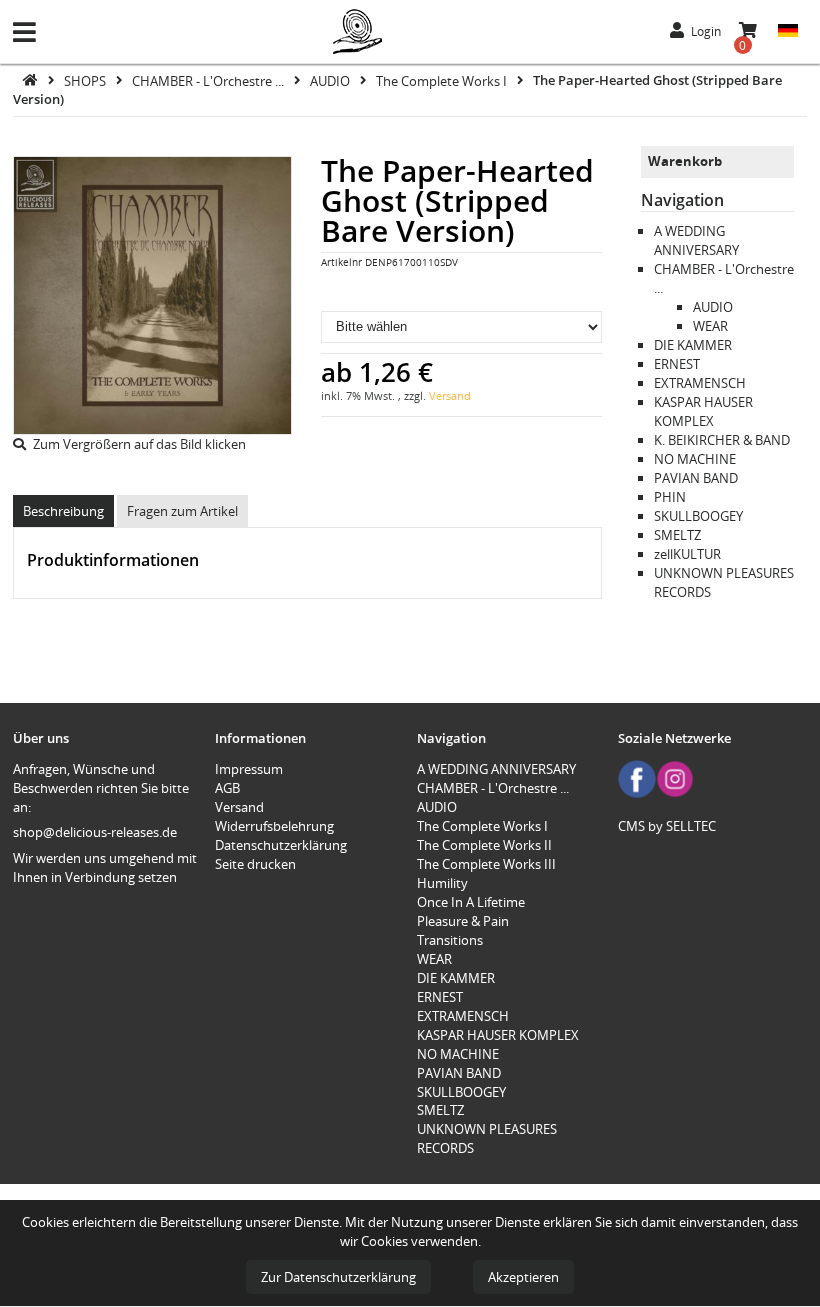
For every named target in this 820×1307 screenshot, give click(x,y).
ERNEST (677, 364)
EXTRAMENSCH (700, 383)
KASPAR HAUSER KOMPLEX (703, 411)
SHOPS (86, 80)
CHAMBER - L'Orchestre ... (209, 80)
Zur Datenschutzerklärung (338, 1277)
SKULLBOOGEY (698, 516)
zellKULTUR (687, 554)
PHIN (670, 497)
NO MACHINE (695, 459)
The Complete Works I (443, 80)
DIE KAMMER (693, 345)
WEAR (710, 326)
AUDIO (331, 80)
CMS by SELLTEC (667, 826)
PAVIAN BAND (696, 478)
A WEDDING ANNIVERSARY (696, 240)
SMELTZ (677, 535)
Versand (450, 395)
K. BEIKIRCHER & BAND (722, 440)
